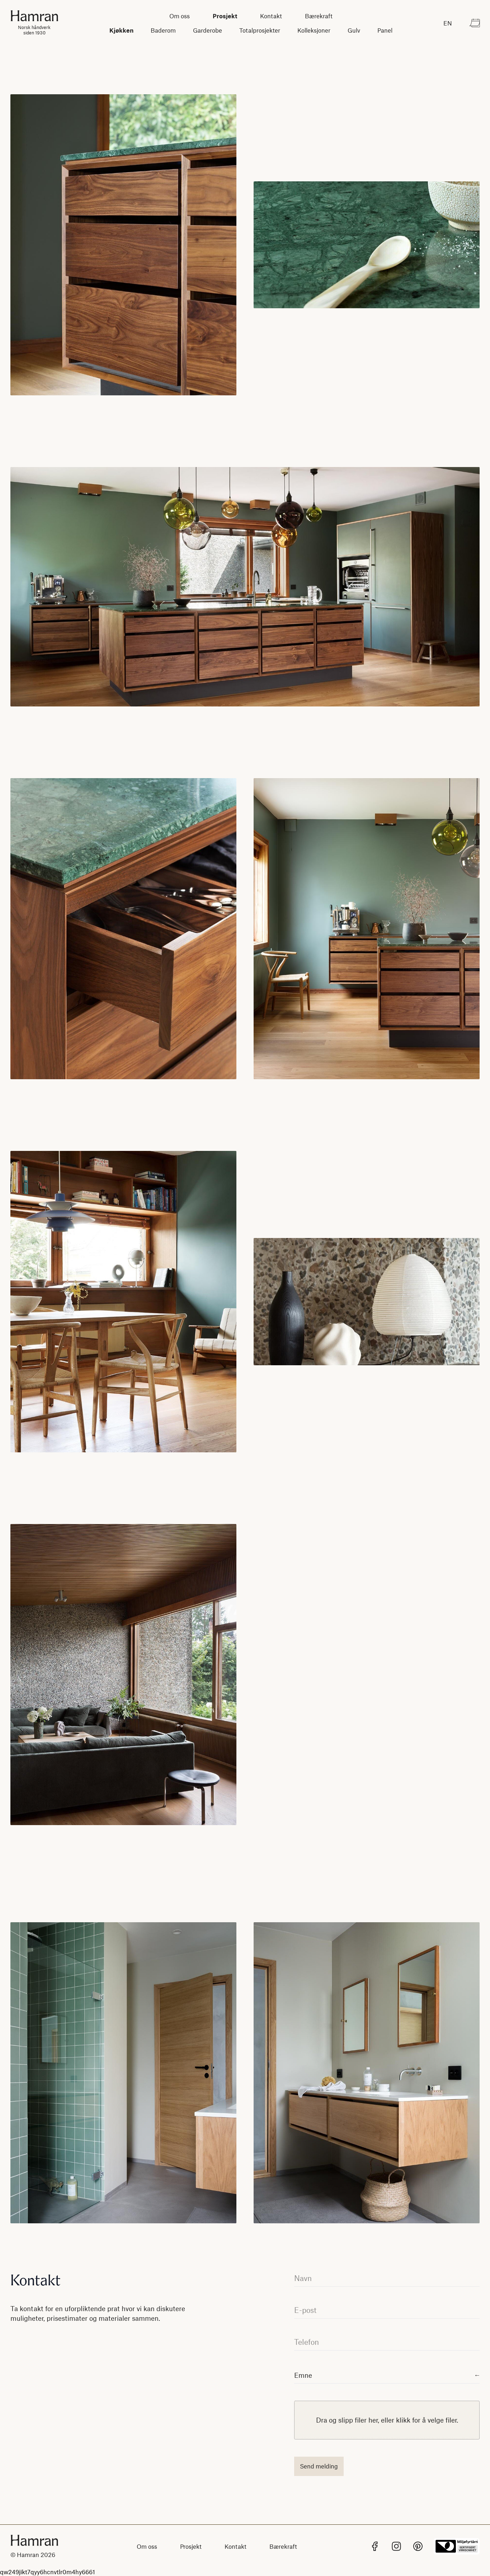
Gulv (354, 30)
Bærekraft (319, 16)
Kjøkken (121, 30)
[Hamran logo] (34, 2540)
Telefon (307, 2342)
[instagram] (396, 2546)
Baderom (163, 30)
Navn (303, 2278)
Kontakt (271, 16)
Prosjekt (225, 16)
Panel (385, 30)
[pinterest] (418, 2546)
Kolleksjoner (314, 30)
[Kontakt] (475, 23)
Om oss (180, 16)
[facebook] (375, 2546)
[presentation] (387, 2420)
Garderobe (208, 30)
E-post (305, 2310)
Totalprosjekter (260, 30)
